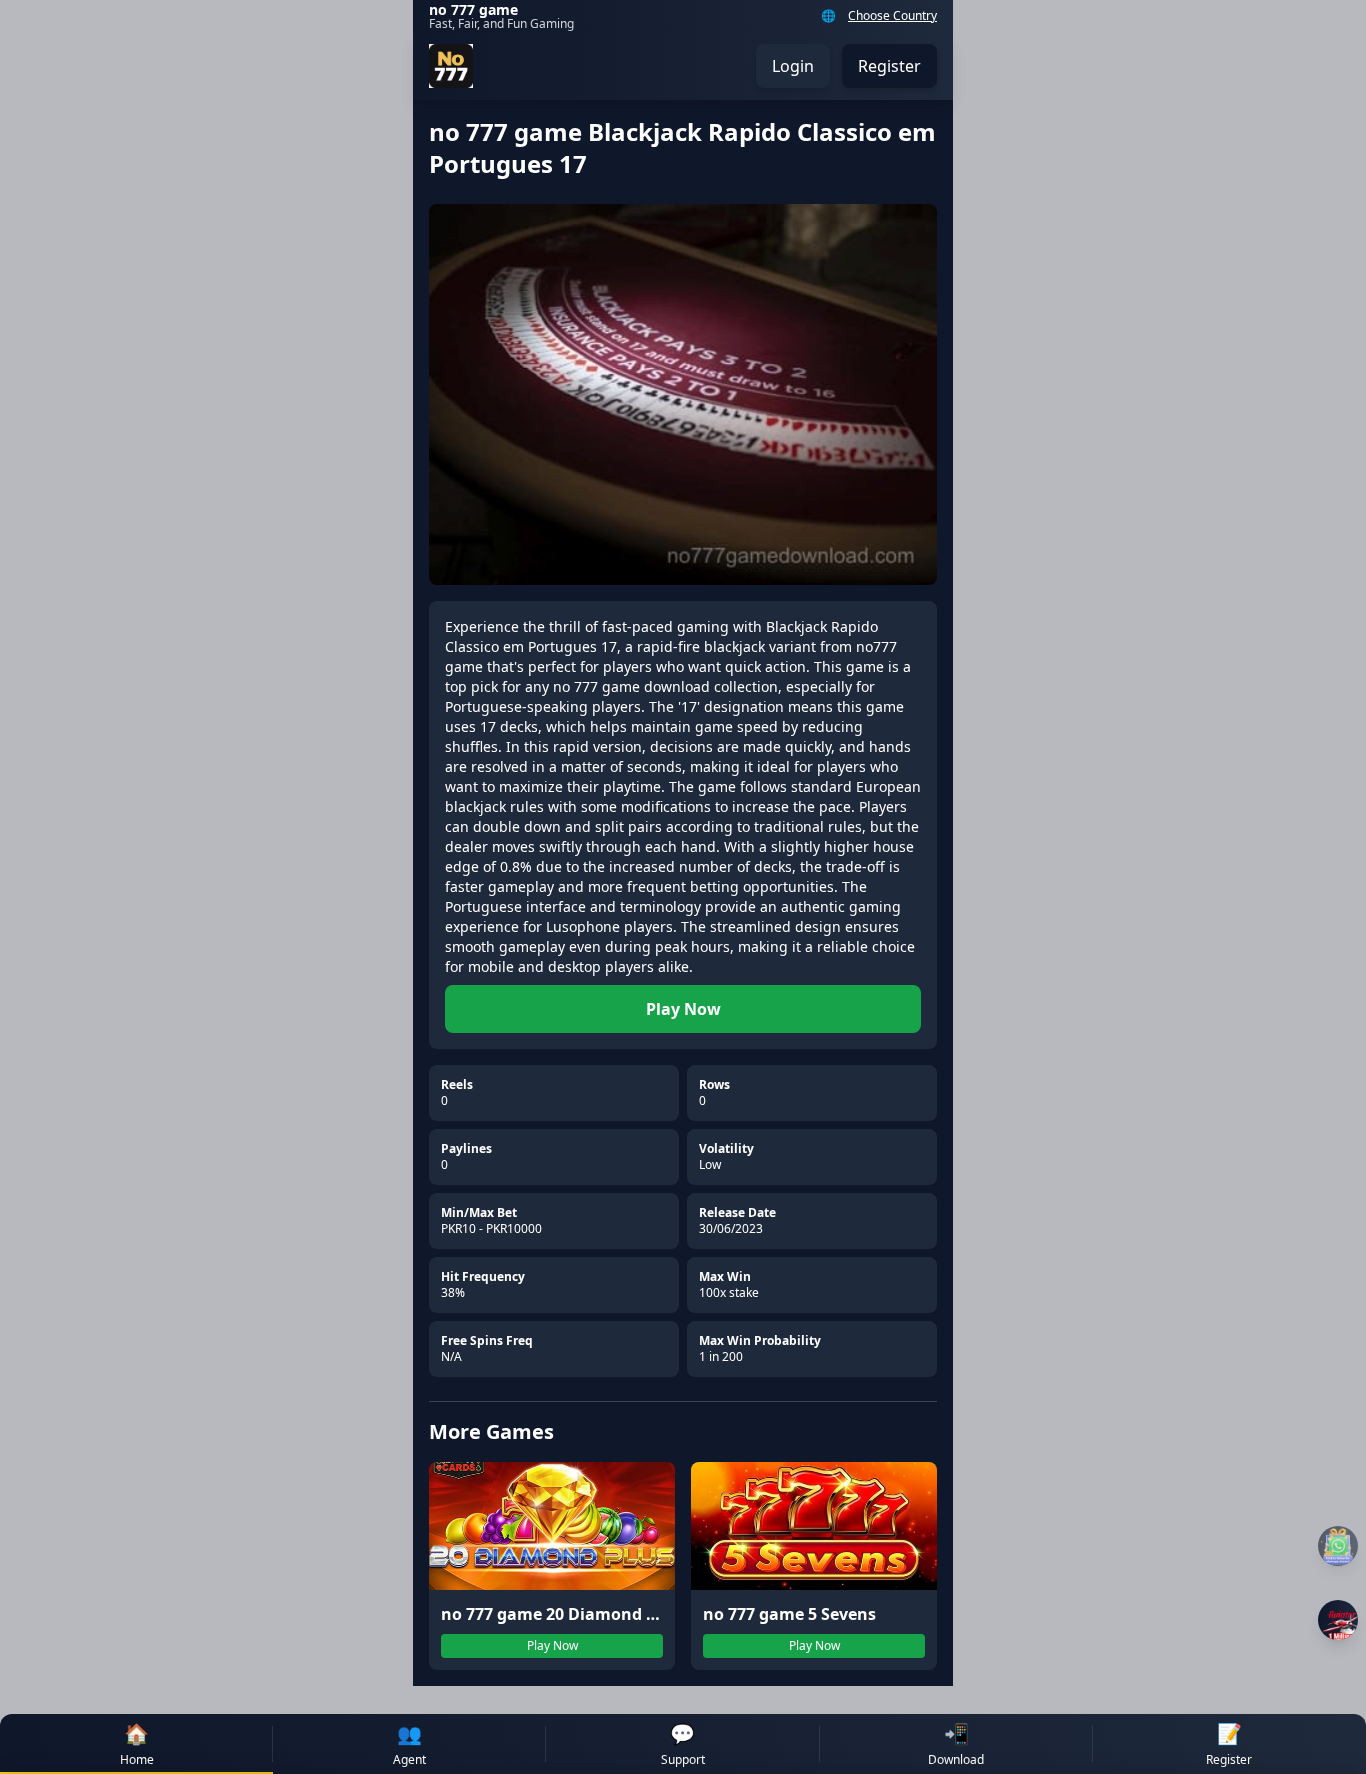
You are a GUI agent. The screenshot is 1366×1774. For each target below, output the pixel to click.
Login (793, 66)
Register (889, 66)
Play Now (683, 1009)
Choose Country (892, 16)
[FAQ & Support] (1338, 1546)
